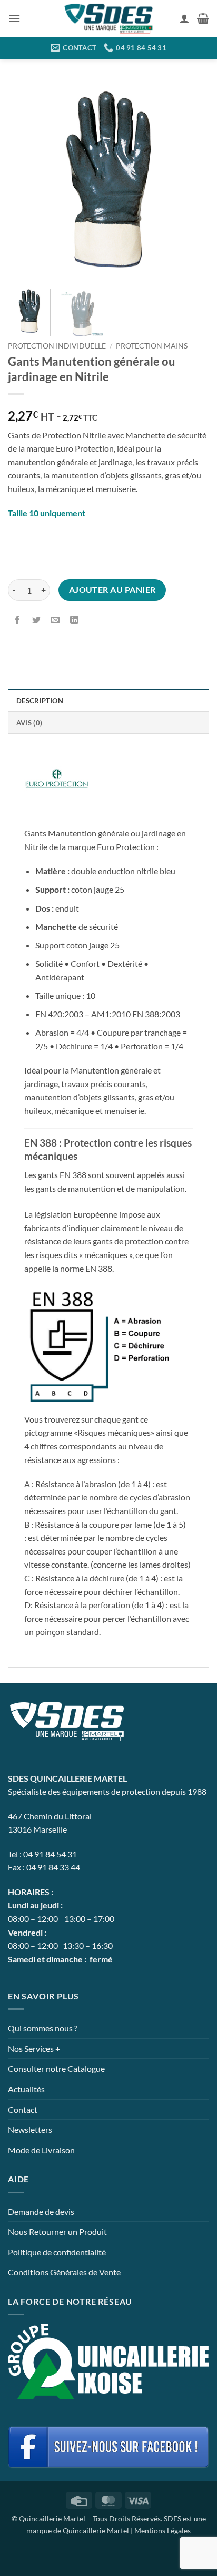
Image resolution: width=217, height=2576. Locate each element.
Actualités (26, 2089)
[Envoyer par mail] (56, 620)
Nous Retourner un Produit (57, 2231)
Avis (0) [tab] (29, 723)
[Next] (192, 180)
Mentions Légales (162, 2531)
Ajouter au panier (112, 590)
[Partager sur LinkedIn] (75, 620)
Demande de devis (41, 2211)
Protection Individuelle (57, 346)
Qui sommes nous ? (43, 2028)
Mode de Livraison (41, 2150)
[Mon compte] (184, 18)
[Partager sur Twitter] (37, 620)
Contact (23, 2109)
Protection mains (152, 346)
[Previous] (25, 180)
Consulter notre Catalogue (56, 2068)
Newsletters (30, 2129)
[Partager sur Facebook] (18, 620)
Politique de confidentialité (57, 2252)
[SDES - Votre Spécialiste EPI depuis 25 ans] (108, 19)
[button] (14, 18)
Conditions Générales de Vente (64, 2272)
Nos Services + (34, 2048)
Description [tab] (40, 701)
